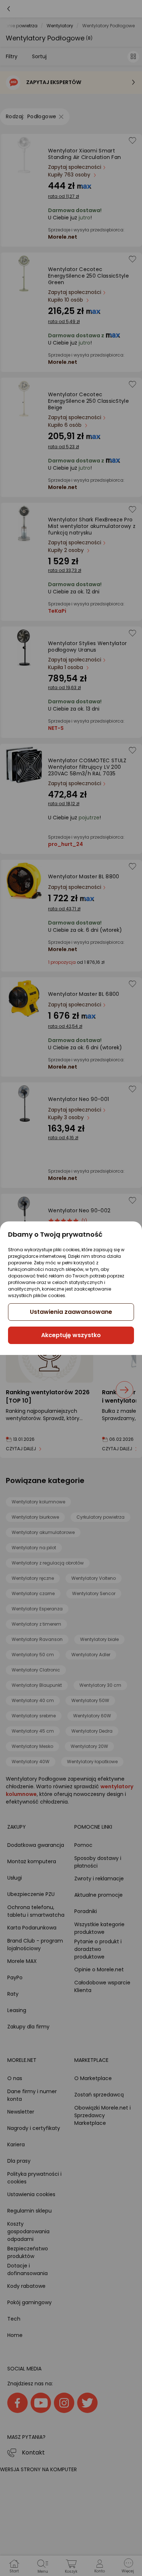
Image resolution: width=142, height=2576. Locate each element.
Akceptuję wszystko (71, 1335)
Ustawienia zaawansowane (71, 1312)
